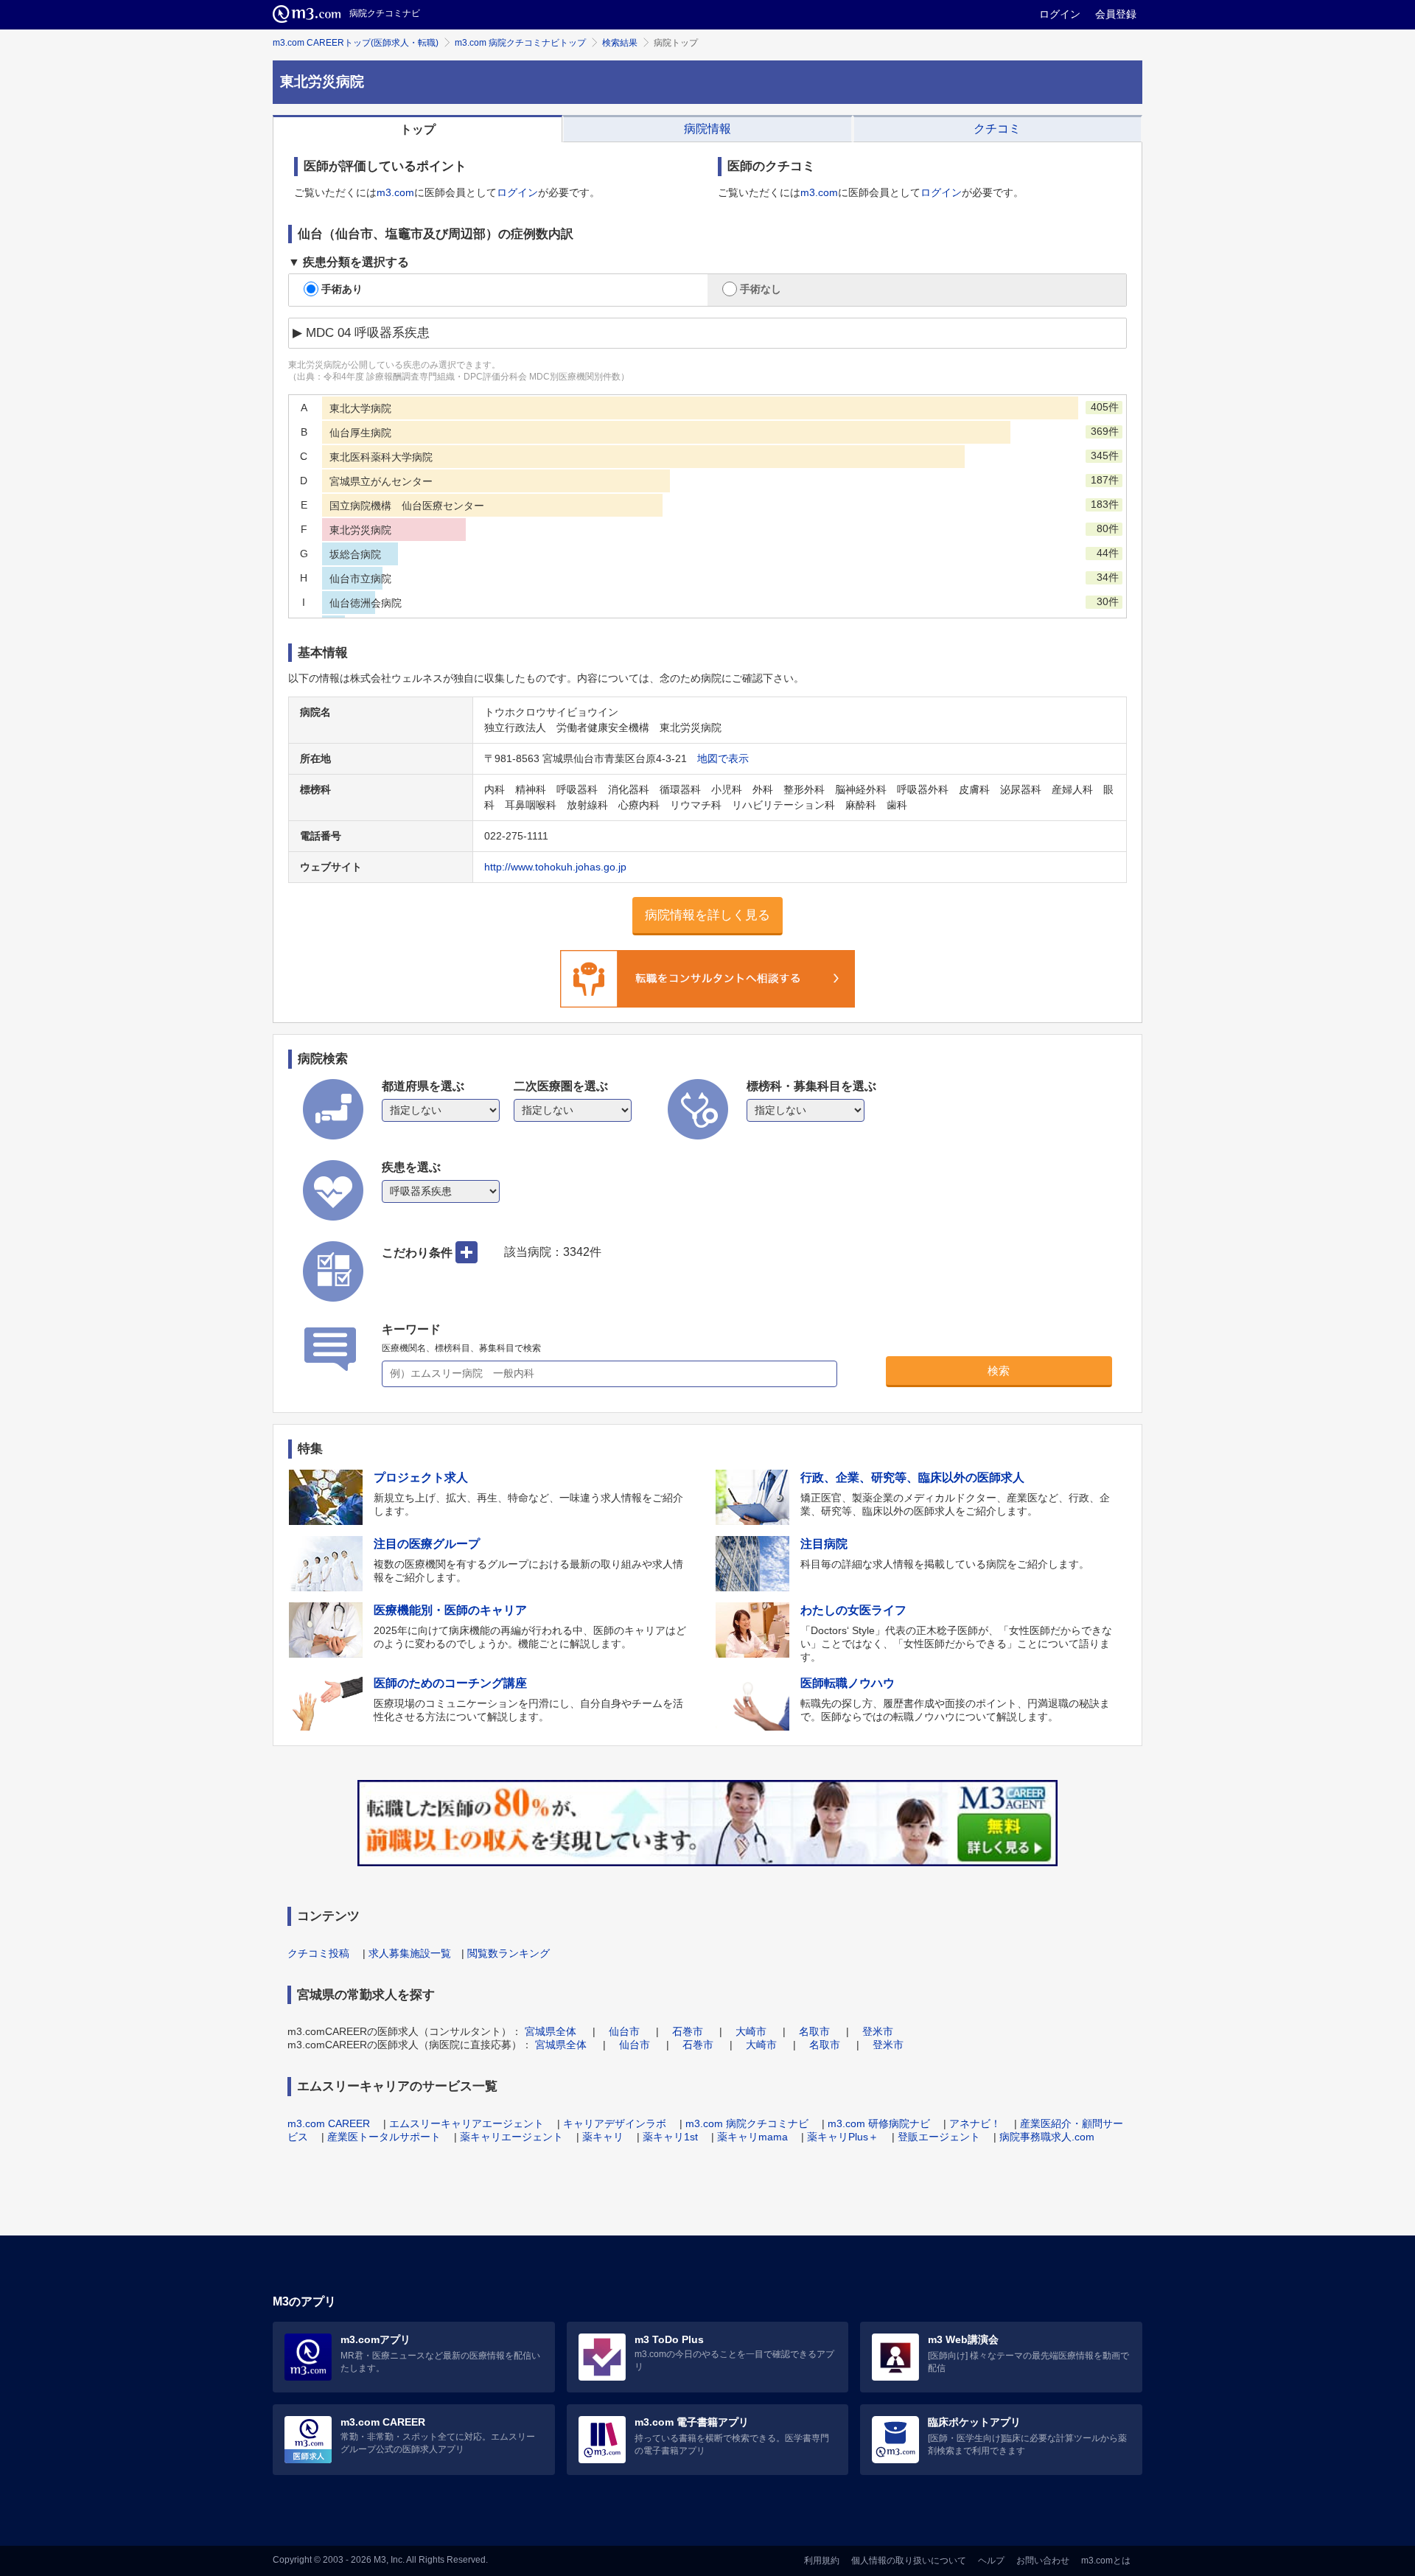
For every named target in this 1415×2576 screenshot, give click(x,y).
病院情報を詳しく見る (707, 915)
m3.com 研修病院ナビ (879, 2123)
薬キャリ (603, 2137)
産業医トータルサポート (384, 2137)
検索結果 (620, 43)
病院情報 (707, 129)
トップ (418, 129)
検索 (999, 1371)
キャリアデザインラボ (615, 2123)
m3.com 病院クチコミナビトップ (520, 43)
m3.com (395, 192)
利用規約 (822, 2561)
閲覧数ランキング (509, 1953)
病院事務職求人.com (1047, 2137)
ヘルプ (991, 2561)
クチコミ (997, 129)
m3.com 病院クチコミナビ (747, 2123)
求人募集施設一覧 (410, 1953)
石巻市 (688, 2031)
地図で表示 (723, 758)
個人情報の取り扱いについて (909, 2561)
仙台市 (624, 2031)
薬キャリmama (752, 2137)
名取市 (814, 2031)
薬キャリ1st (670, 2137)
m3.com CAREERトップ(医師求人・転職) (356, 43)
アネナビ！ (975, 2123)
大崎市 (751, 2031)
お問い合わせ (1043, 2561)
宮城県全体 (551, 2031)
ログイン (1060, 14)
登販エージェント (939, 2137)
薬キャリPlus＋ (843, 2137)
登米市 (878, 2031)
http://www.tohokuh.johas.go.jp (555, 867)
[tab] (417, 129)
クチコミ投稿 (318, 1953)
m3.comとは (1106, 2561)
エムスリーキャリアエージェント (467, 2123)
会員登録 (1116, 14)
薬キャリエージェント (511, 2137)
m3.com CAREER (329, 2123)
